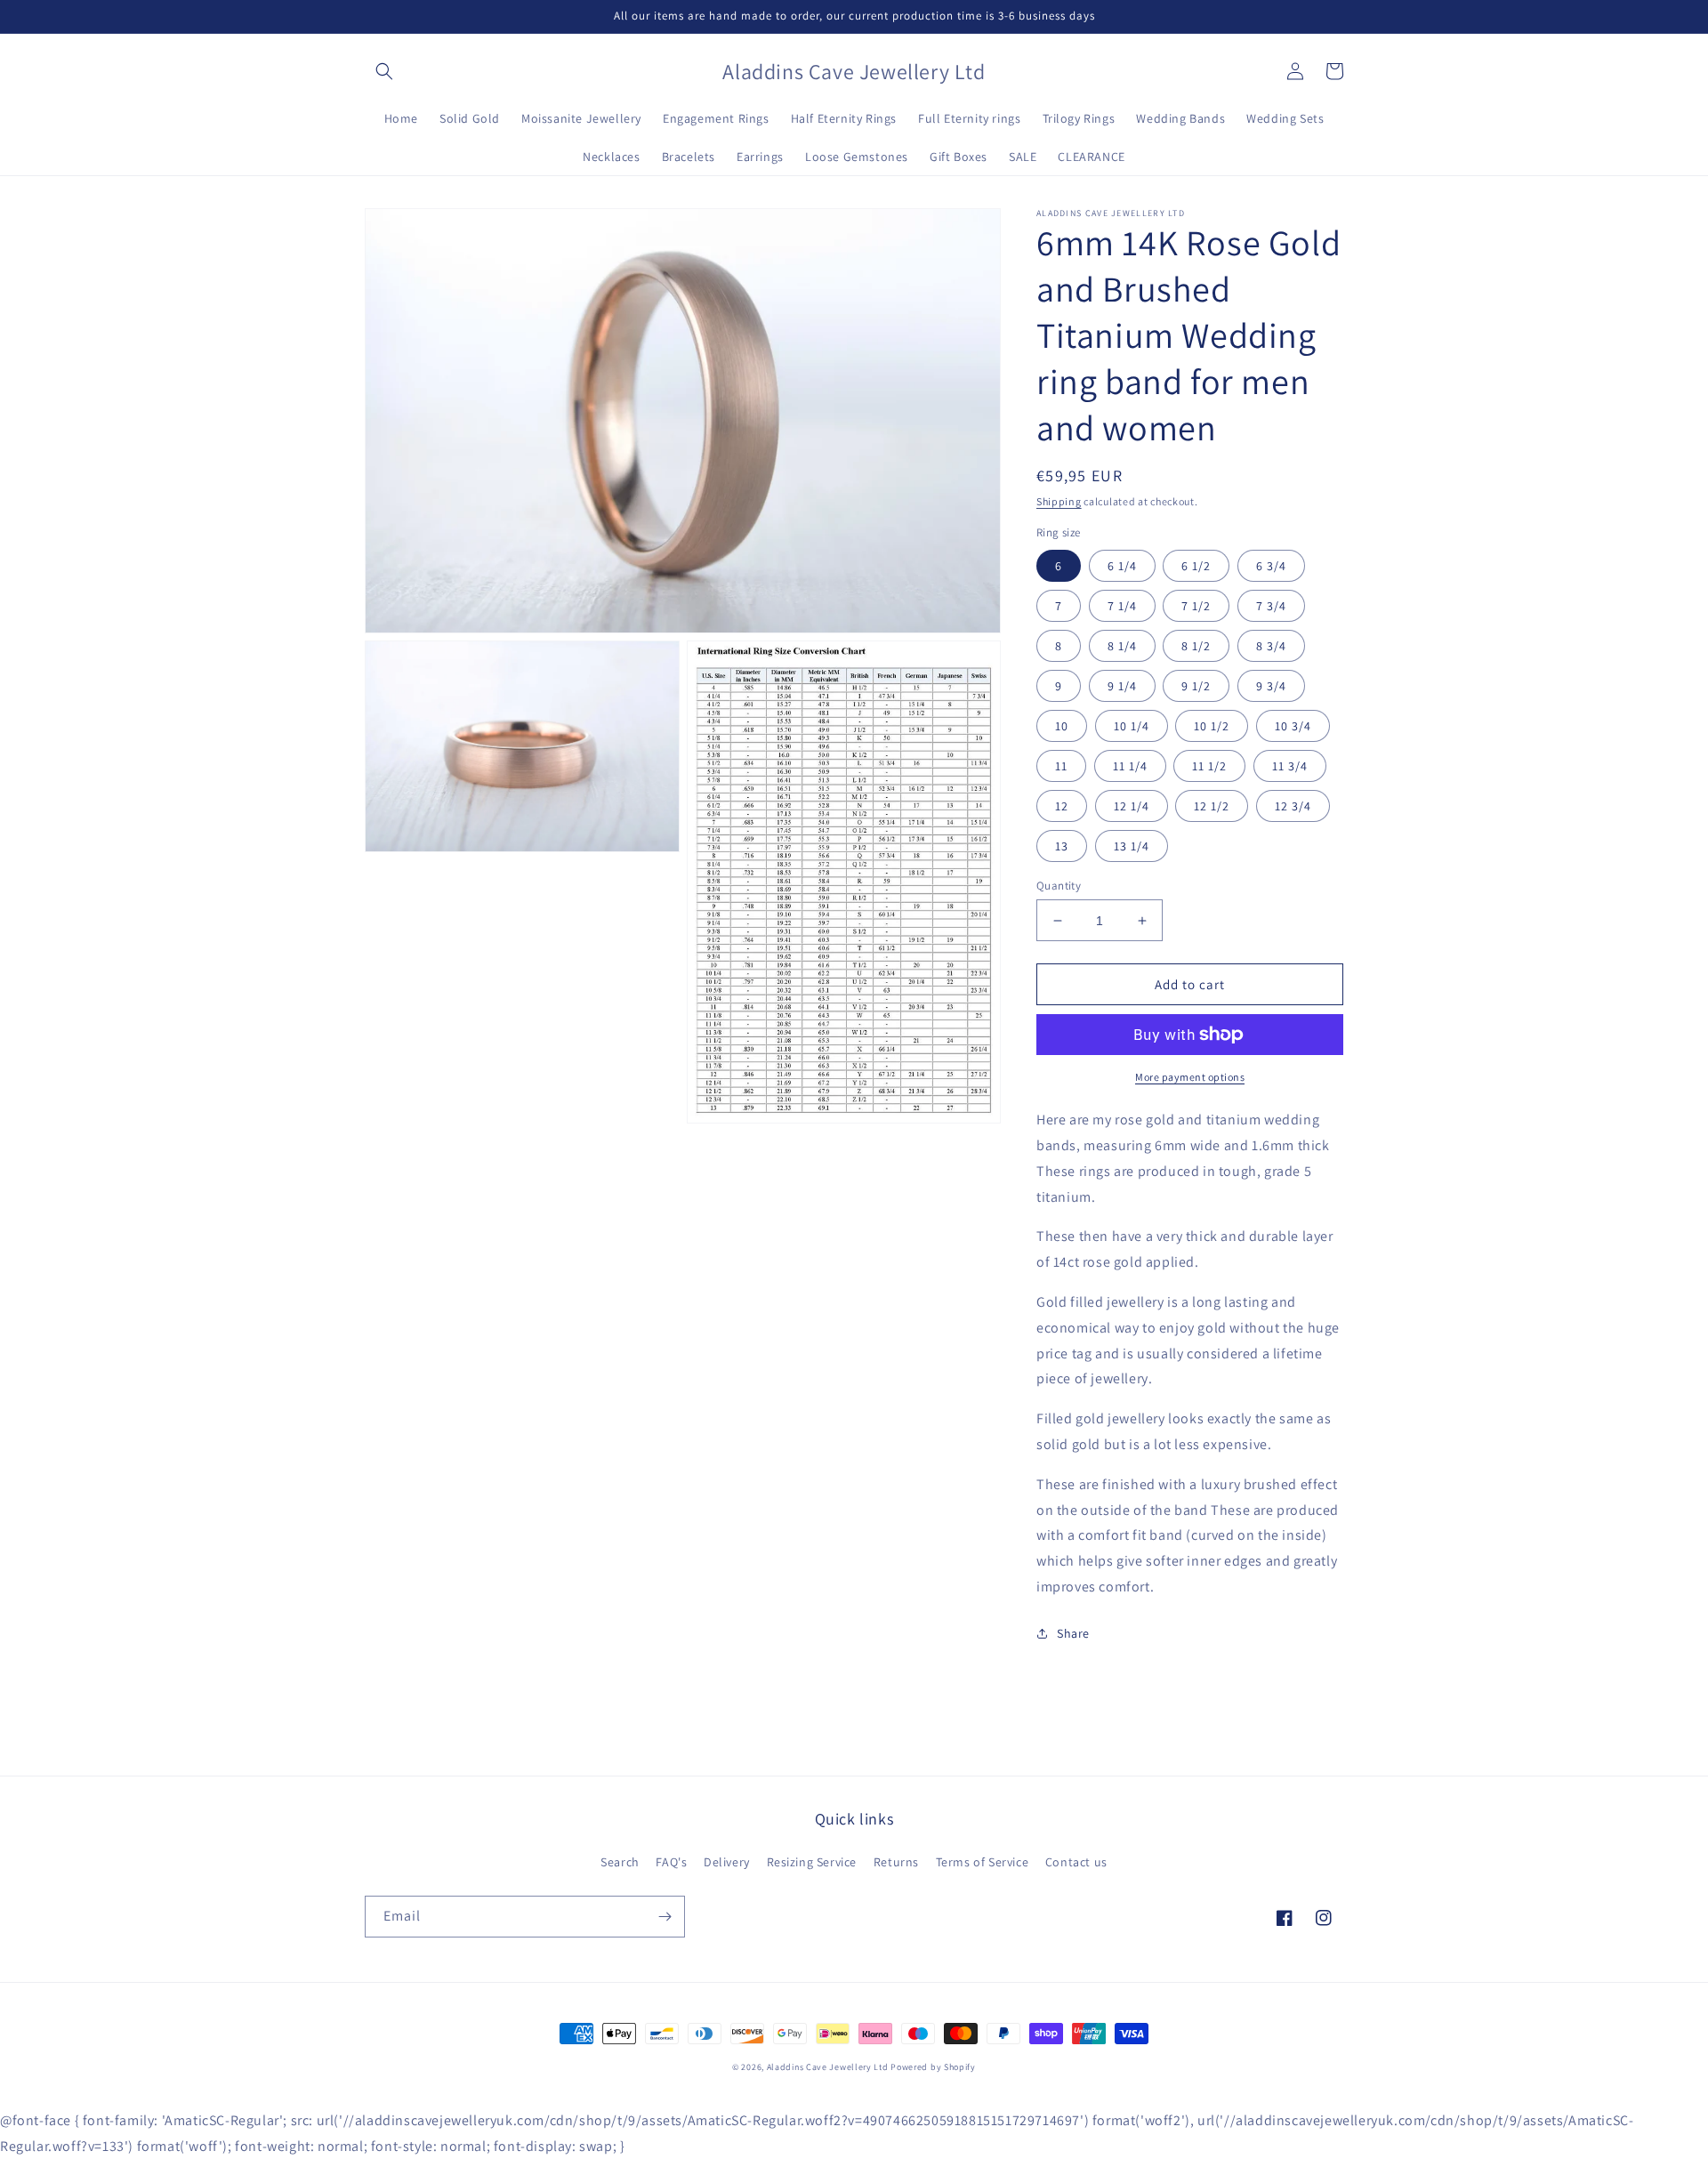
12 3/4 (1293, 806)
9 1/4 (1122, 686)
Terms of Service (983, 1862)
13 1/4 (1132, 846)
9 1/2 (1196, 686)
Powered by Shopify (933, 2067)
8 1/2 (1196, 646)
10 (1062, 726)
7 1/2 (1196, 606)
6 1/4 (1122, 566)
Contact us (1076, 1862)
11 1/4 (1130, 766)
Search (620, 1862)
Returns (896, 1862)
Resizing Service (812, 1862)
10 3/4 (1293, 726)
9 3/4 (1271, 686)
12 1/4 (1132, 806)
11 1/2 (1209, 766)
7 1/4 (1122, 606)
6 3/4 (1271, 566)
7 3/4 (1271, 606)
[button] (384, 71)
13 (1062, 846)
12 (1062, 806)
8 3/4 (1271, 646)
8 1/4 (1122, 646)
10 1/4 (1132, 726)
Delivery (727, 1862)
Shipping (1059, 501)
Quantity (1059, 886)
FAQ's (671, 1862)
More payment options (1190, 1077)
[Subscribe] (665, 1917)
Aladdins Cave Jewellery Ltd (828, 2067)
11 (1061, 766)
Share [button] (1073, 1633)
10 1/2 (1212, 726)
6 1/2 (1196, 566)
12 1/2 (1212, 806)
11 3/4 (1290, 766)
